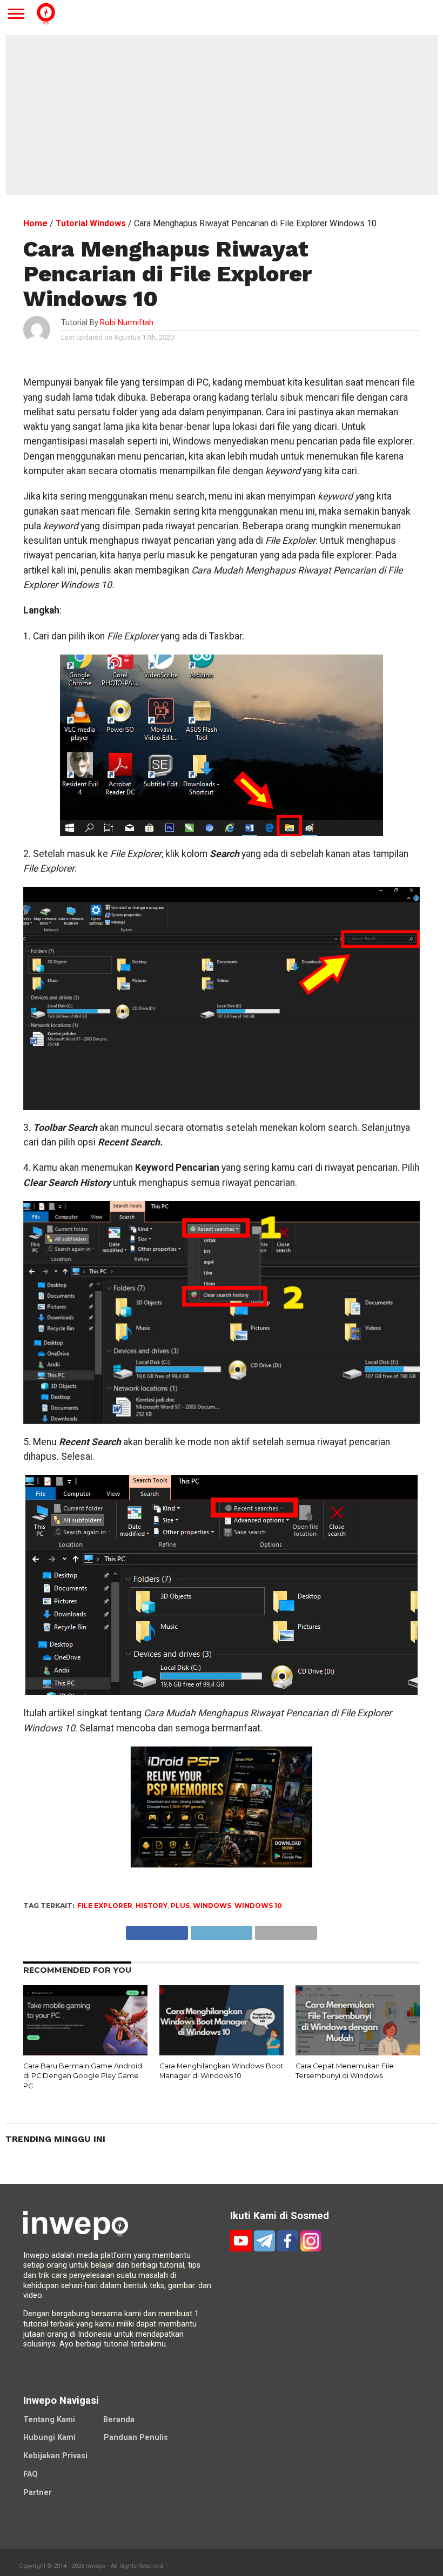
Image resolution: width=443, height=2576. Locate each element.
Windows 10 (258, 1906)
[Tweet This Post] (221, 1930)
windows (212, 1906)
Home (35, 223)
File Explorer (105, 1906)
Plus (180, 1906)
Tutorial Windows (91, 223)
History (152, 1906)
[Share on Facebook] (157, 1930)
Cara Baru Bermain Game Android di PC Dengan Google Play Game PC (83, 2076)
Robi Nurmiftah (127, 323)
